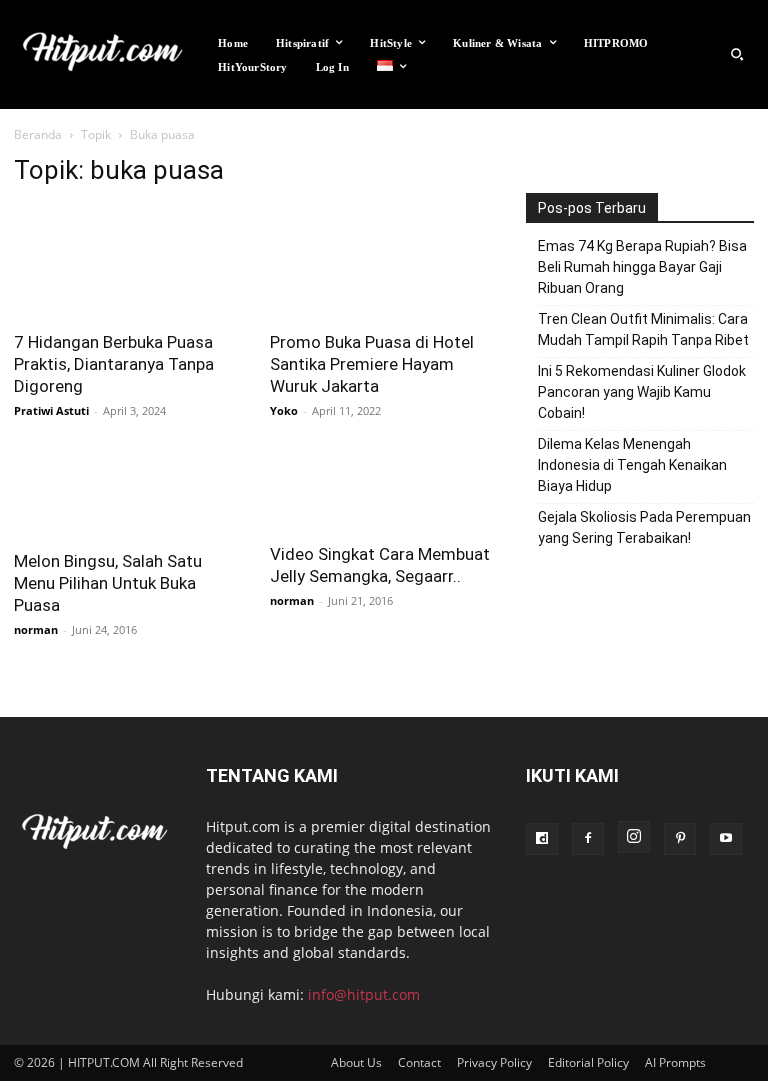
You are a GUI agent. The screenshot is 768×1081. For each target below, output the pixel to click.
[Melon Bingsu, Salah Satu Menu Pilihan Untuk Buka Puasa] (128, 494)
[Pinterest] (680, 839)
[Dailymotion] (542, 839)
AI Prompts (675, 1062)
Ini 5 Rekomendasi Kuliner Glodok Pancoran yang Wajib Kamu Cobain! (642, 392)
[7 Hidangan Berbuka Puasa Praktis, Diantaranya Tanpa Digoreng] (128, 262)
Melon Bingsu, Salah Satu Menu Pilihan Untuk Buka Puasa (108, 583)
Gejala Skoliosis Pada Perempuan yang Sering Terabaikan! (644, 527)
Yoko (284, 410)
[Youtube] (726, 839)
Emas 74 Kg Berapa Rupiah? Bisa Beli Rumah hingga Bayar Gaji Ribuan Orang (642, 267)
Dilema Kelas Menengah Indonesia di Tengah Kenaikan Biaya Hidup (632, 465)
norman (36, 629)
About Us (356, 1062)
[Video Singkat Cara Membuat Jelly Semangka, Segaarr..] (384, 490)
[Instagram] (634, 837)
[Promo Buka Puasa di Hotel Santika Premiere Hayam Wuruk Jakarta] (384, 262)
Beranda (38, 134)
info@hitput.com (364, 994)
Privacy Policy (494, 1062)
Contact (419, 1062)
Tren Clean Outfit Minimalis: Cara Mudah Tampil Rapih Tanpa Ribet (643, 329)
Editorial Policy (588, 1062)
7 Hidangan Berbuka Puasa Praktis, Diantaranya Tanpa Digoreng (114, 364)
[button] (737, 55)
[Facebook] (588, 839)
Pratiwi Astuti (51, 410)
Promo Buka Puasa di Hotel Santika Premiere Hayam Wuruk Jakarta (372, 364)
